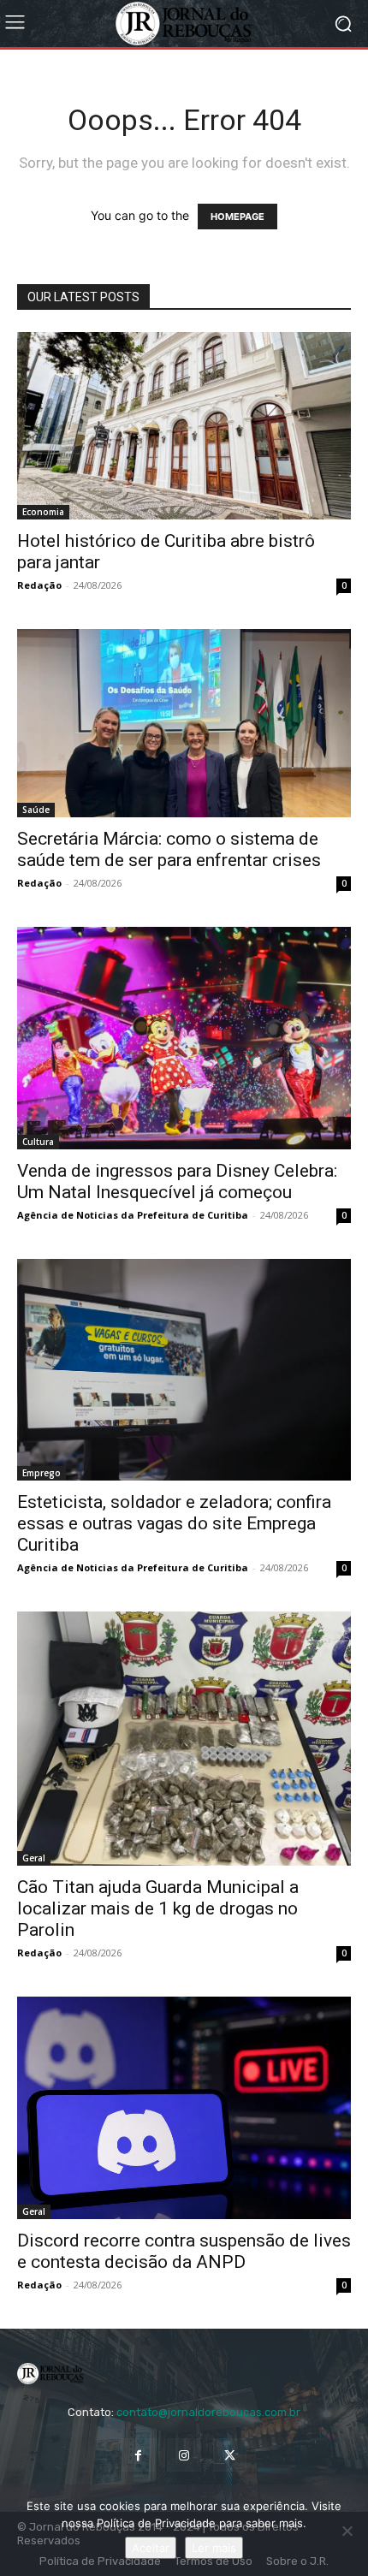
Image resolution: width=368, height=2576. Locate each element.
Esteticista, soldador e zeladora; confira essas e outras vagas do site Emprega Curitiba (174, 1523)
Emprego (42, 1473)
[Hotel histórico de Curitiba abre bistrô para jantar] (184, 426)
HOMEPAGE (237, 217)
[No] (347, 2531)
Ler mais (214, 2548)
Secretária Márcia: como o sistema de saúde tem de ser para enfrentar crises (169, 849)
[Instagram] (184, 2455)
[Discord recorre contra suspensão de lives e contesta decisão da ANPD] (184, 2108)
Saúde (36, 810)
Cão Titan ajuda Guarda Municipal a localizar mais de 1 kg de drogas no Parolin (158, 1908)
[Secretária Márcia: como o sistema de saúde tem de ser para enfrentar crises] (184, 723)
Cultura (38, 1142)
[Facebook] (138, 2455)
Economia (43, 512)
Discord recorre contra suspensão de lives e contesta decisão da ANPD (184, 2251)
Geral (34, 1858)
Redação (39, 585)
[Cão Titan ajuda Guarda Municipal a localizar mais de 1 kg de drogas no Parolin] (184, 1739)
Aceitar (151, 2548)
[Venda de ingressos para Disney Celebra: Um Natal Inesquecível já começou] (184, 1038)
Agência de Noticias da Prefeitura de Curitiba (133, 1215)
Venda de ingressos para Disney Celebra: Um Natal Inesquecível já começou (177, 1181)
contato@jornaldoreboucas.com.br (208, 2412)
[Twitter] (230, 2455)
